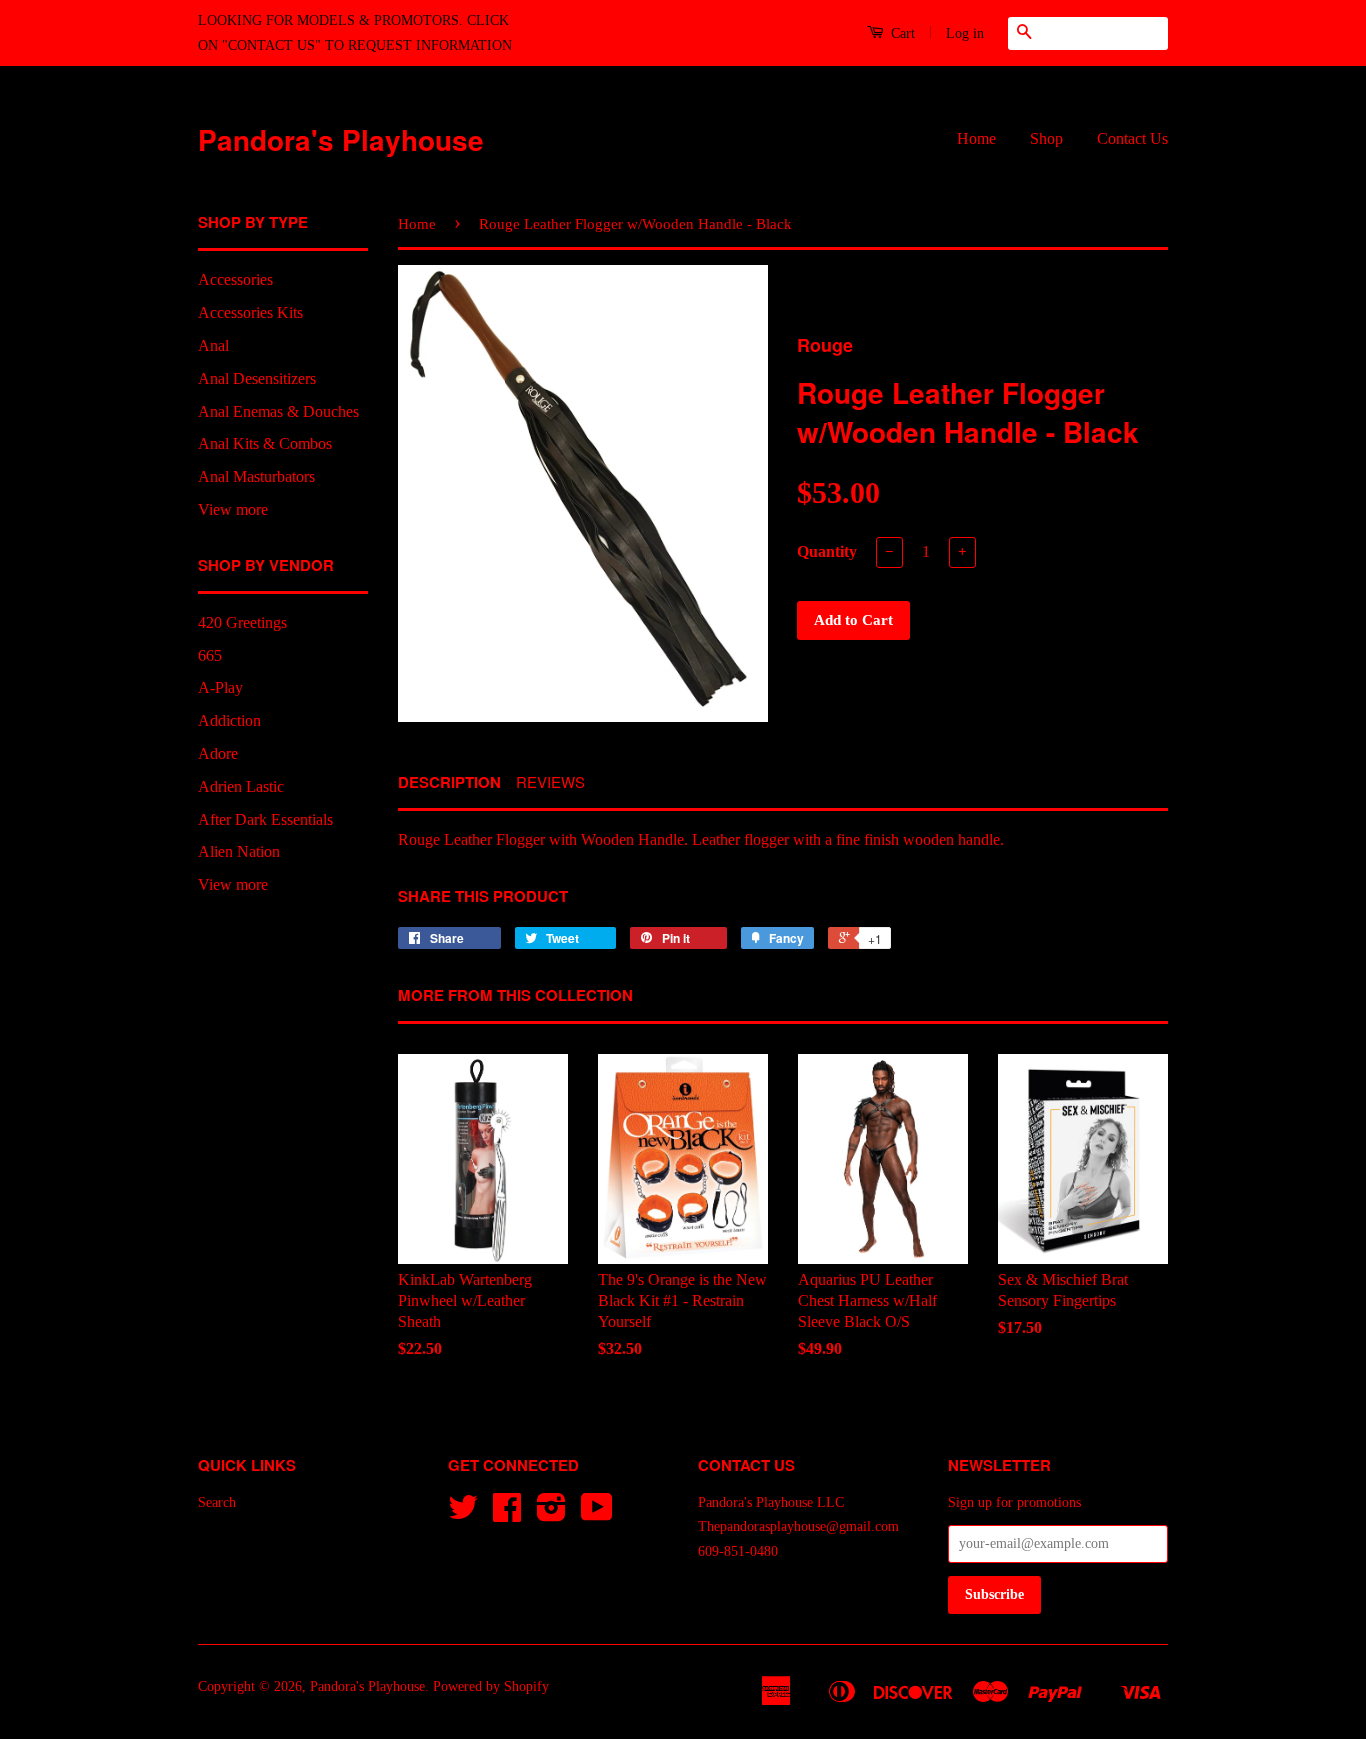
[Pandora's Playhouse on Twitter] (463, 1514)
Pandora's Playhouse (341, 139)
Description (449, 782)
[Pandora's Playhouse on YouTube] (597, 1514)
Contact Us (1132, 138)
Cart (901, 33)
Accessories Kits (250, 312)
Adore (218, 753)
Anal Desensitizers (257, 378)
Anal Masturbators (256, 476)
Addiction (229, 720)
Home (976, 138)
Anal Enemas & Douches (278, 411)
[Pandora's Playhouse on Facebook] (507, 1514)
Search (217, 1502)
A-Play (220, 687)
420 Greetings (242, 622)
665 (210, 655)
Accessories (235, 279)
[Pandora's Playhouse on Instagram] (551, 1514)
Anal (213, 345)
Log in (965, 33)
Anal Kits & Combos (265, 443)
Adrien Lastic (241, 786)
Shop (1046, 138)
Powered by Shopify (491, 1686)
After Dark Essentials (265, 819)
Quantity (827, 551)
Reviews (550, 781)
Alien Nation (239, 851)
